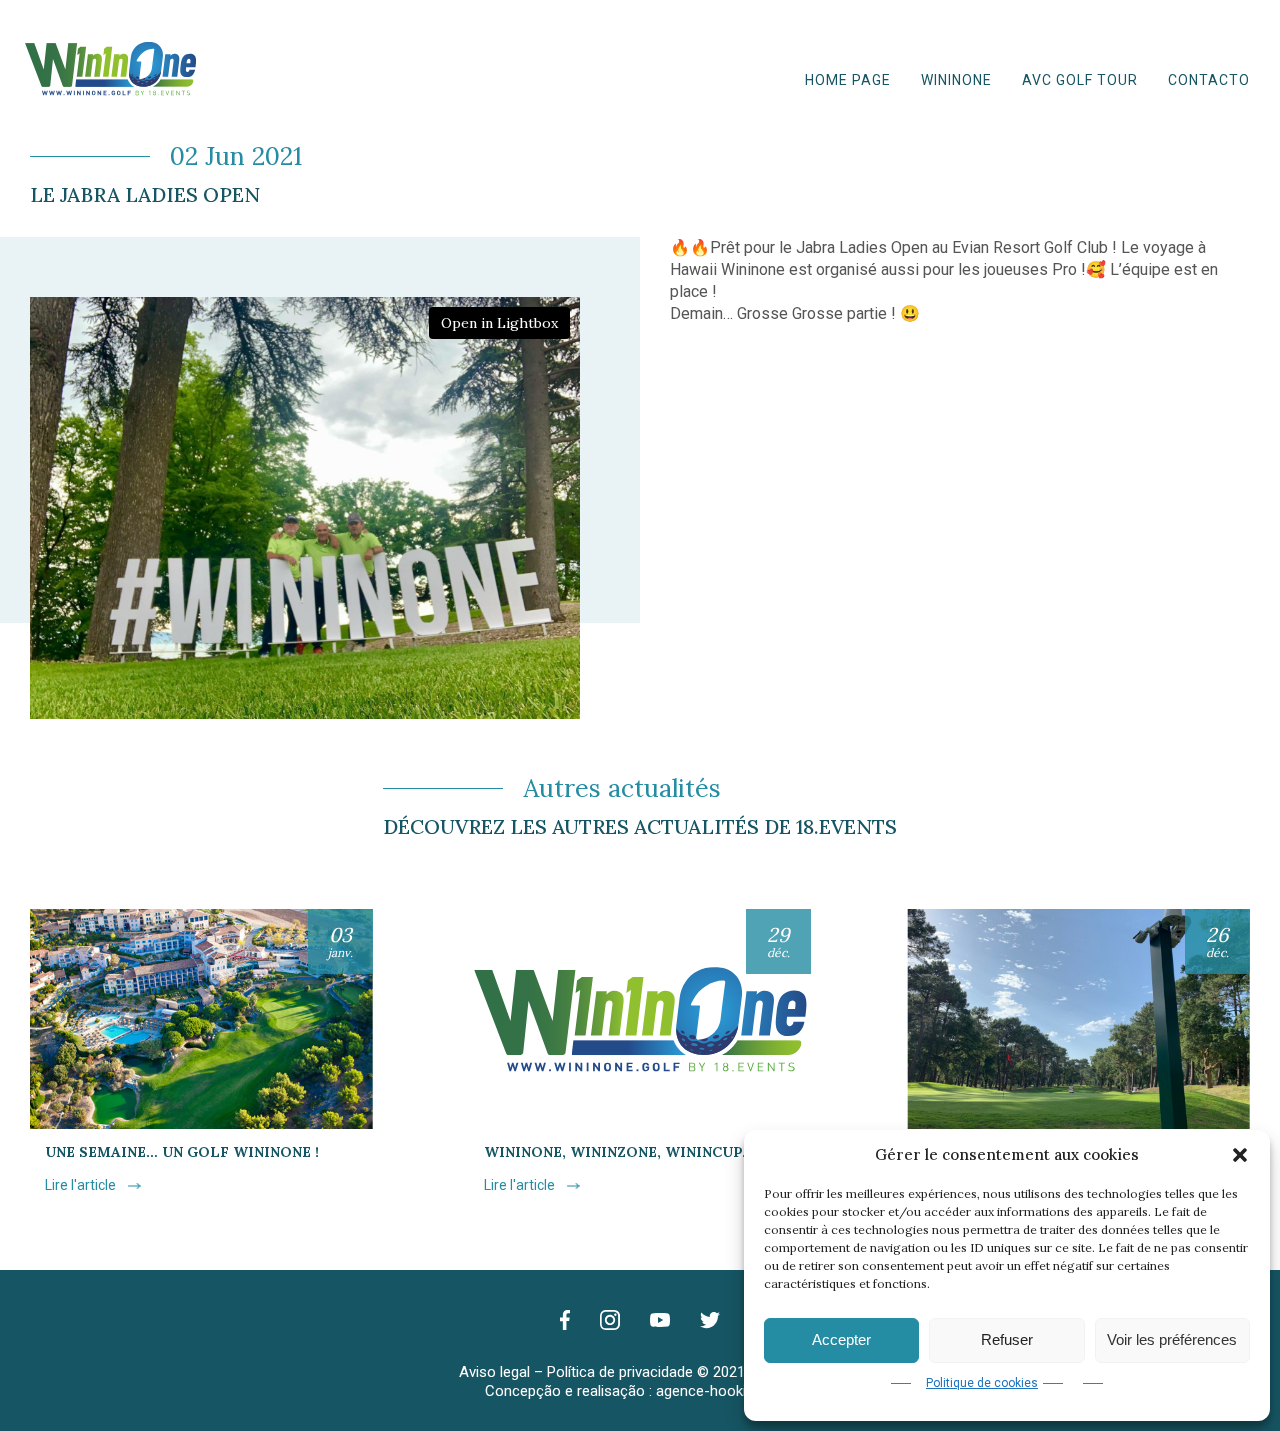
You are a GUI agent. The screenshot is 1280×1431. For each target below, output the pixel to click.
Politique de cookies (982, 1383)
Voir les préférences (1172, 1339)
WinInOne (956, 80)
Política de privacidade (620, 1372)
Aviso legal (494, 1372)
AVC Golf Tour (1080, 80)
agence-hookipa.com (725, 1391)
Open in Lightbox (499, 323)
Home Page (848, 80)
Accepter (841, 1339)
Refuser (1007, 1339)
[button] (1240, 1155)
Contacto (1209, 80)
